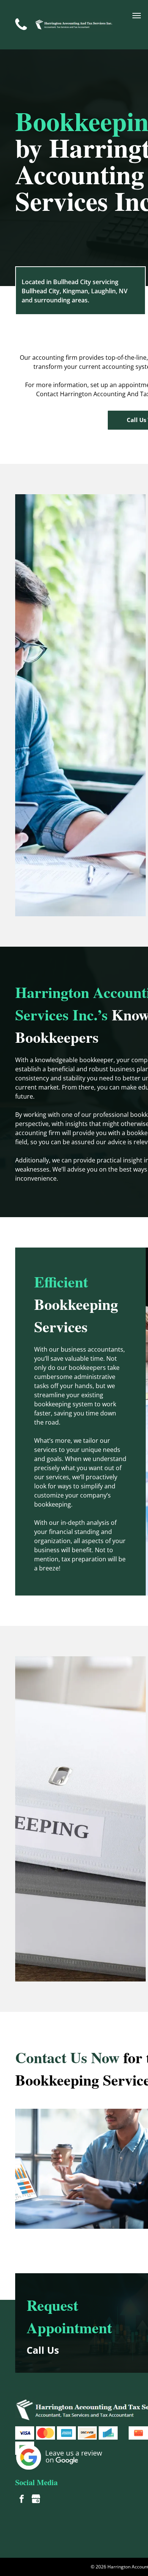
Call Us (43, 2350)
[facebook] (22, 2500)
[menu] (137, 16)
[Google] (36, 2500)
